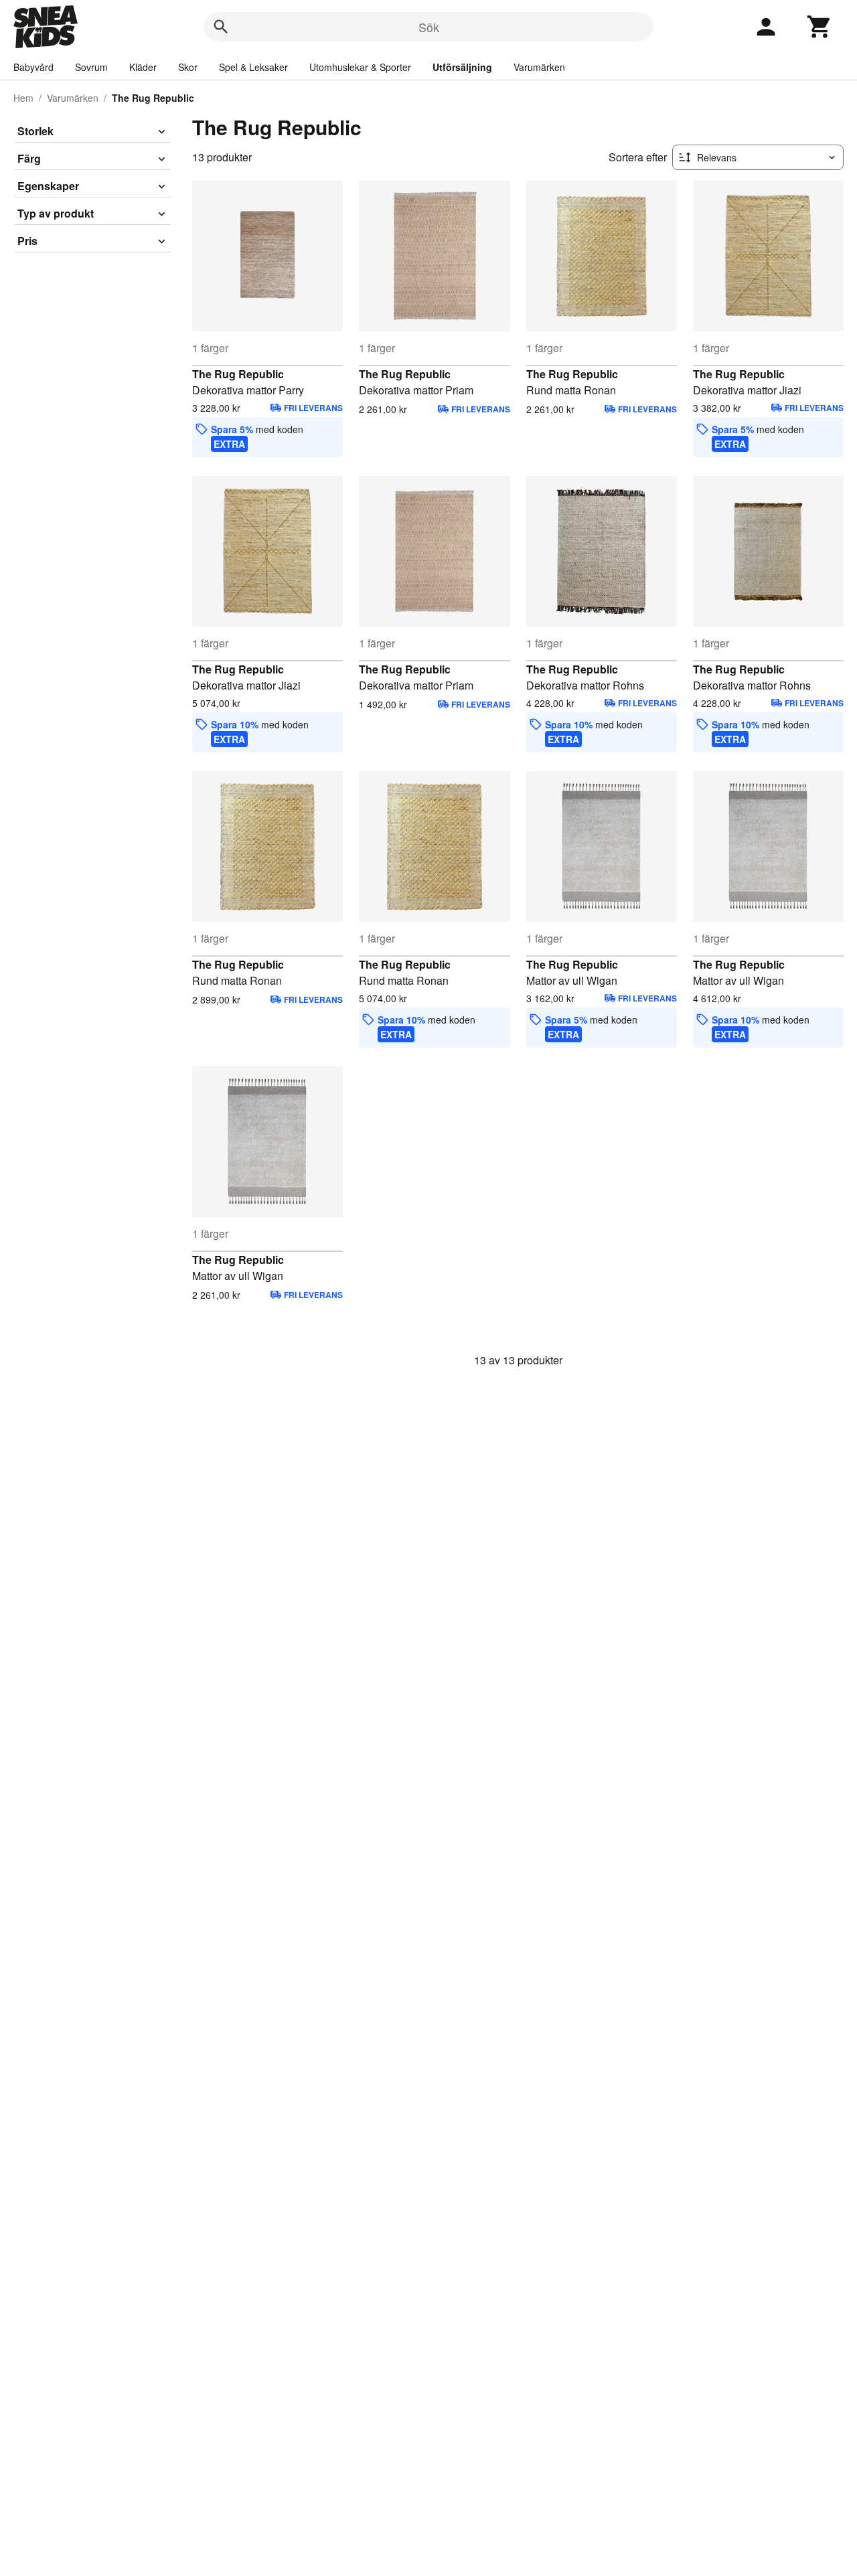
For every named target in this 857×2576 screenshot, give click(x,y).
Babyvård (33, 67)
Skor (188, 67)
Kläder (143, 67)
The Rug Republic (238, 374)
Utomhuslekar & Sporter (360, 67)
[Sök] (221, 27)
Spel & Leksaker (253, 67)
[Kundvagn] (820, 27)
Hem (23, 98)
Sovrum (91, 67)
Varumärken (539, 67)
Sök (429, 27)
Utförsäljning (462, 67)
